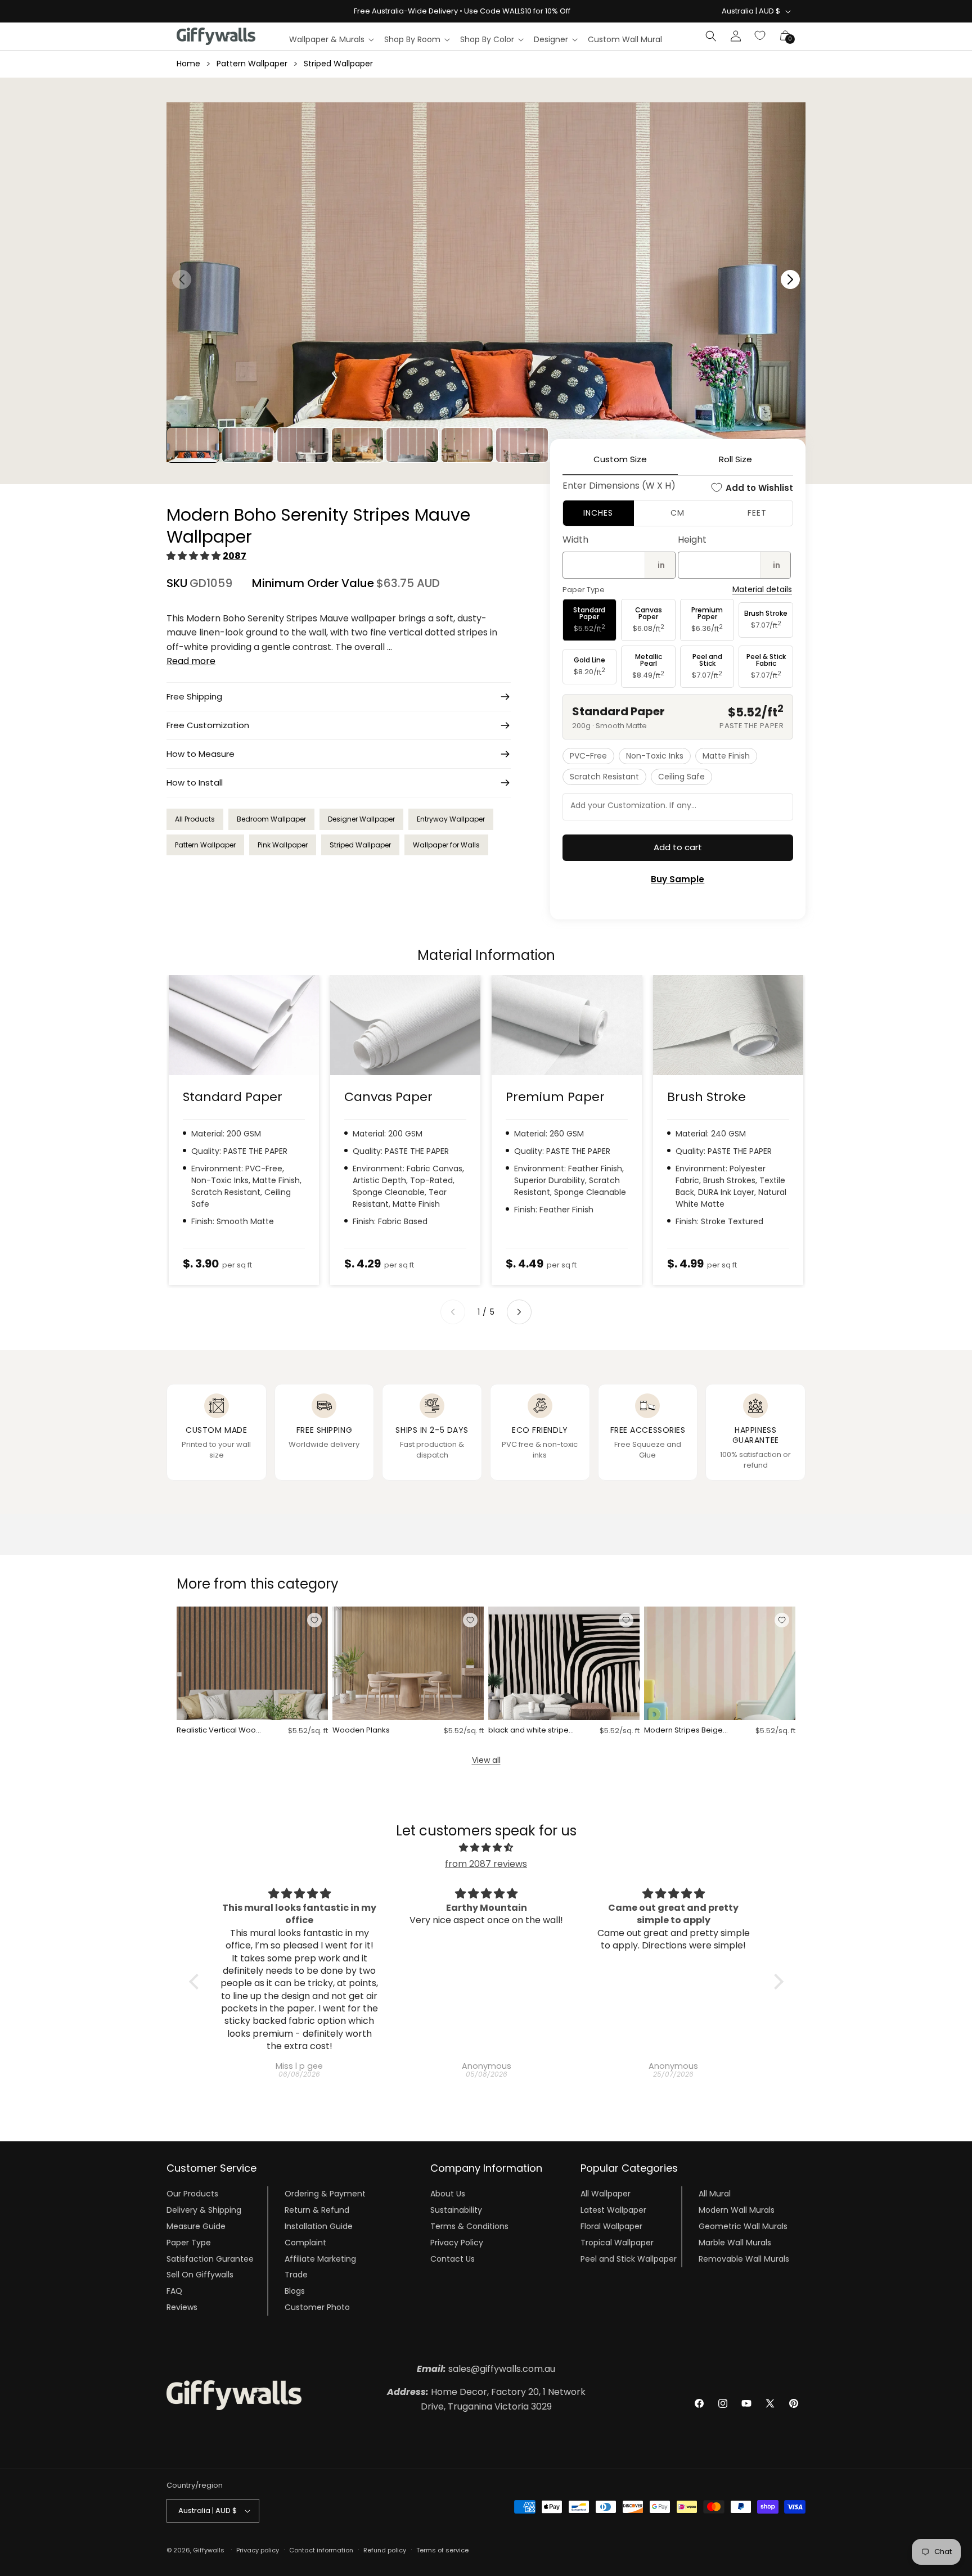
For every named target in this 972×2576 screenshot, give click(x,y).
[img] (486, 1848)
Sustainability (456, 2210)
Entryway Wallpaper (451, 819)
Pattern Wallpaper (252, 64)
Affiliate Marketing (320, 2259)
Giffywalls (209, 2550)
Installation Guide (319, 2226)
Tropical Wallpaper (617, 2243)
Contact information (321, 2550)
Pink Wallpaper (283, 845)
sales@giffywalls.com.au (486, 2369)
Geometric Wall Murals (743, 2226)
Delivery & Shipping (204, 2210)
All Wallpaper (606, 2194)
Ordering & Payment (325, 2194)
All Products (195, 819)
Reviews (182, 2307)
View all (486, 1760)
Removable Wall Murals (744, 2259)
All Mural (715, 2194)
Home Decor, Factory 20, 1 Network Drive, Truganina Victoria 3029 (486, 2399)
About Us (448, 2194)
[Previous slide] (453, 1312)
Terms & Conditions (469, 2226)
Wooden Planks (361, 1731)
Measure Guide (196, 2226)
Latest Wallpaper (613, 2210)
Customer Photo (317, 2307)
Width (575, 540)
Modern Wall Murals (737, 2210)
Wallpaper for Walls (446, 845)
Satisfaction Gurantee (210, 2259)
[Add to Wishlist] (314, 1620)
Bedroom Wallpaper (271, 819)
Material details (762, 590)
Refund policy (385, 2550)
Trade (296, 2275)
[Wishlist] (760, 36)
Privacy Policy (457, 2243)
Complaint (305, 2243)
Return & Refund (317, 2210)
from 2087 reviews (486, 1864)
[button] (331, 39)
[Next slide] (519, 1312)
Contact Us (453, 2259)
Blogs (295, 2291)
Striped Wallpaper (338, 64)
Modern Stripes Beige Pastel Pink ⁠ (683, 1731)
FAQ (174, 2291)
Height (692, 540)
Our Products (192, 2194)
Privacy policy (258, 2550)
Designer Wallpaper (361, 819)
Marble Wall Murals (735, 2243)
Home (188, 64)
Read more (191, 661)
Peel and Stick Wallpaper (629, 2259)
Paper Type (189, 2243)
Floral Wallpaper (611, 2226)
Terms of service (442, 2550)
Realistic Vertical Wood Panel (219, 1731)
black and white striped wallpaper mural (531, 1731)
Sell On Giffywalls (200, 2275)
